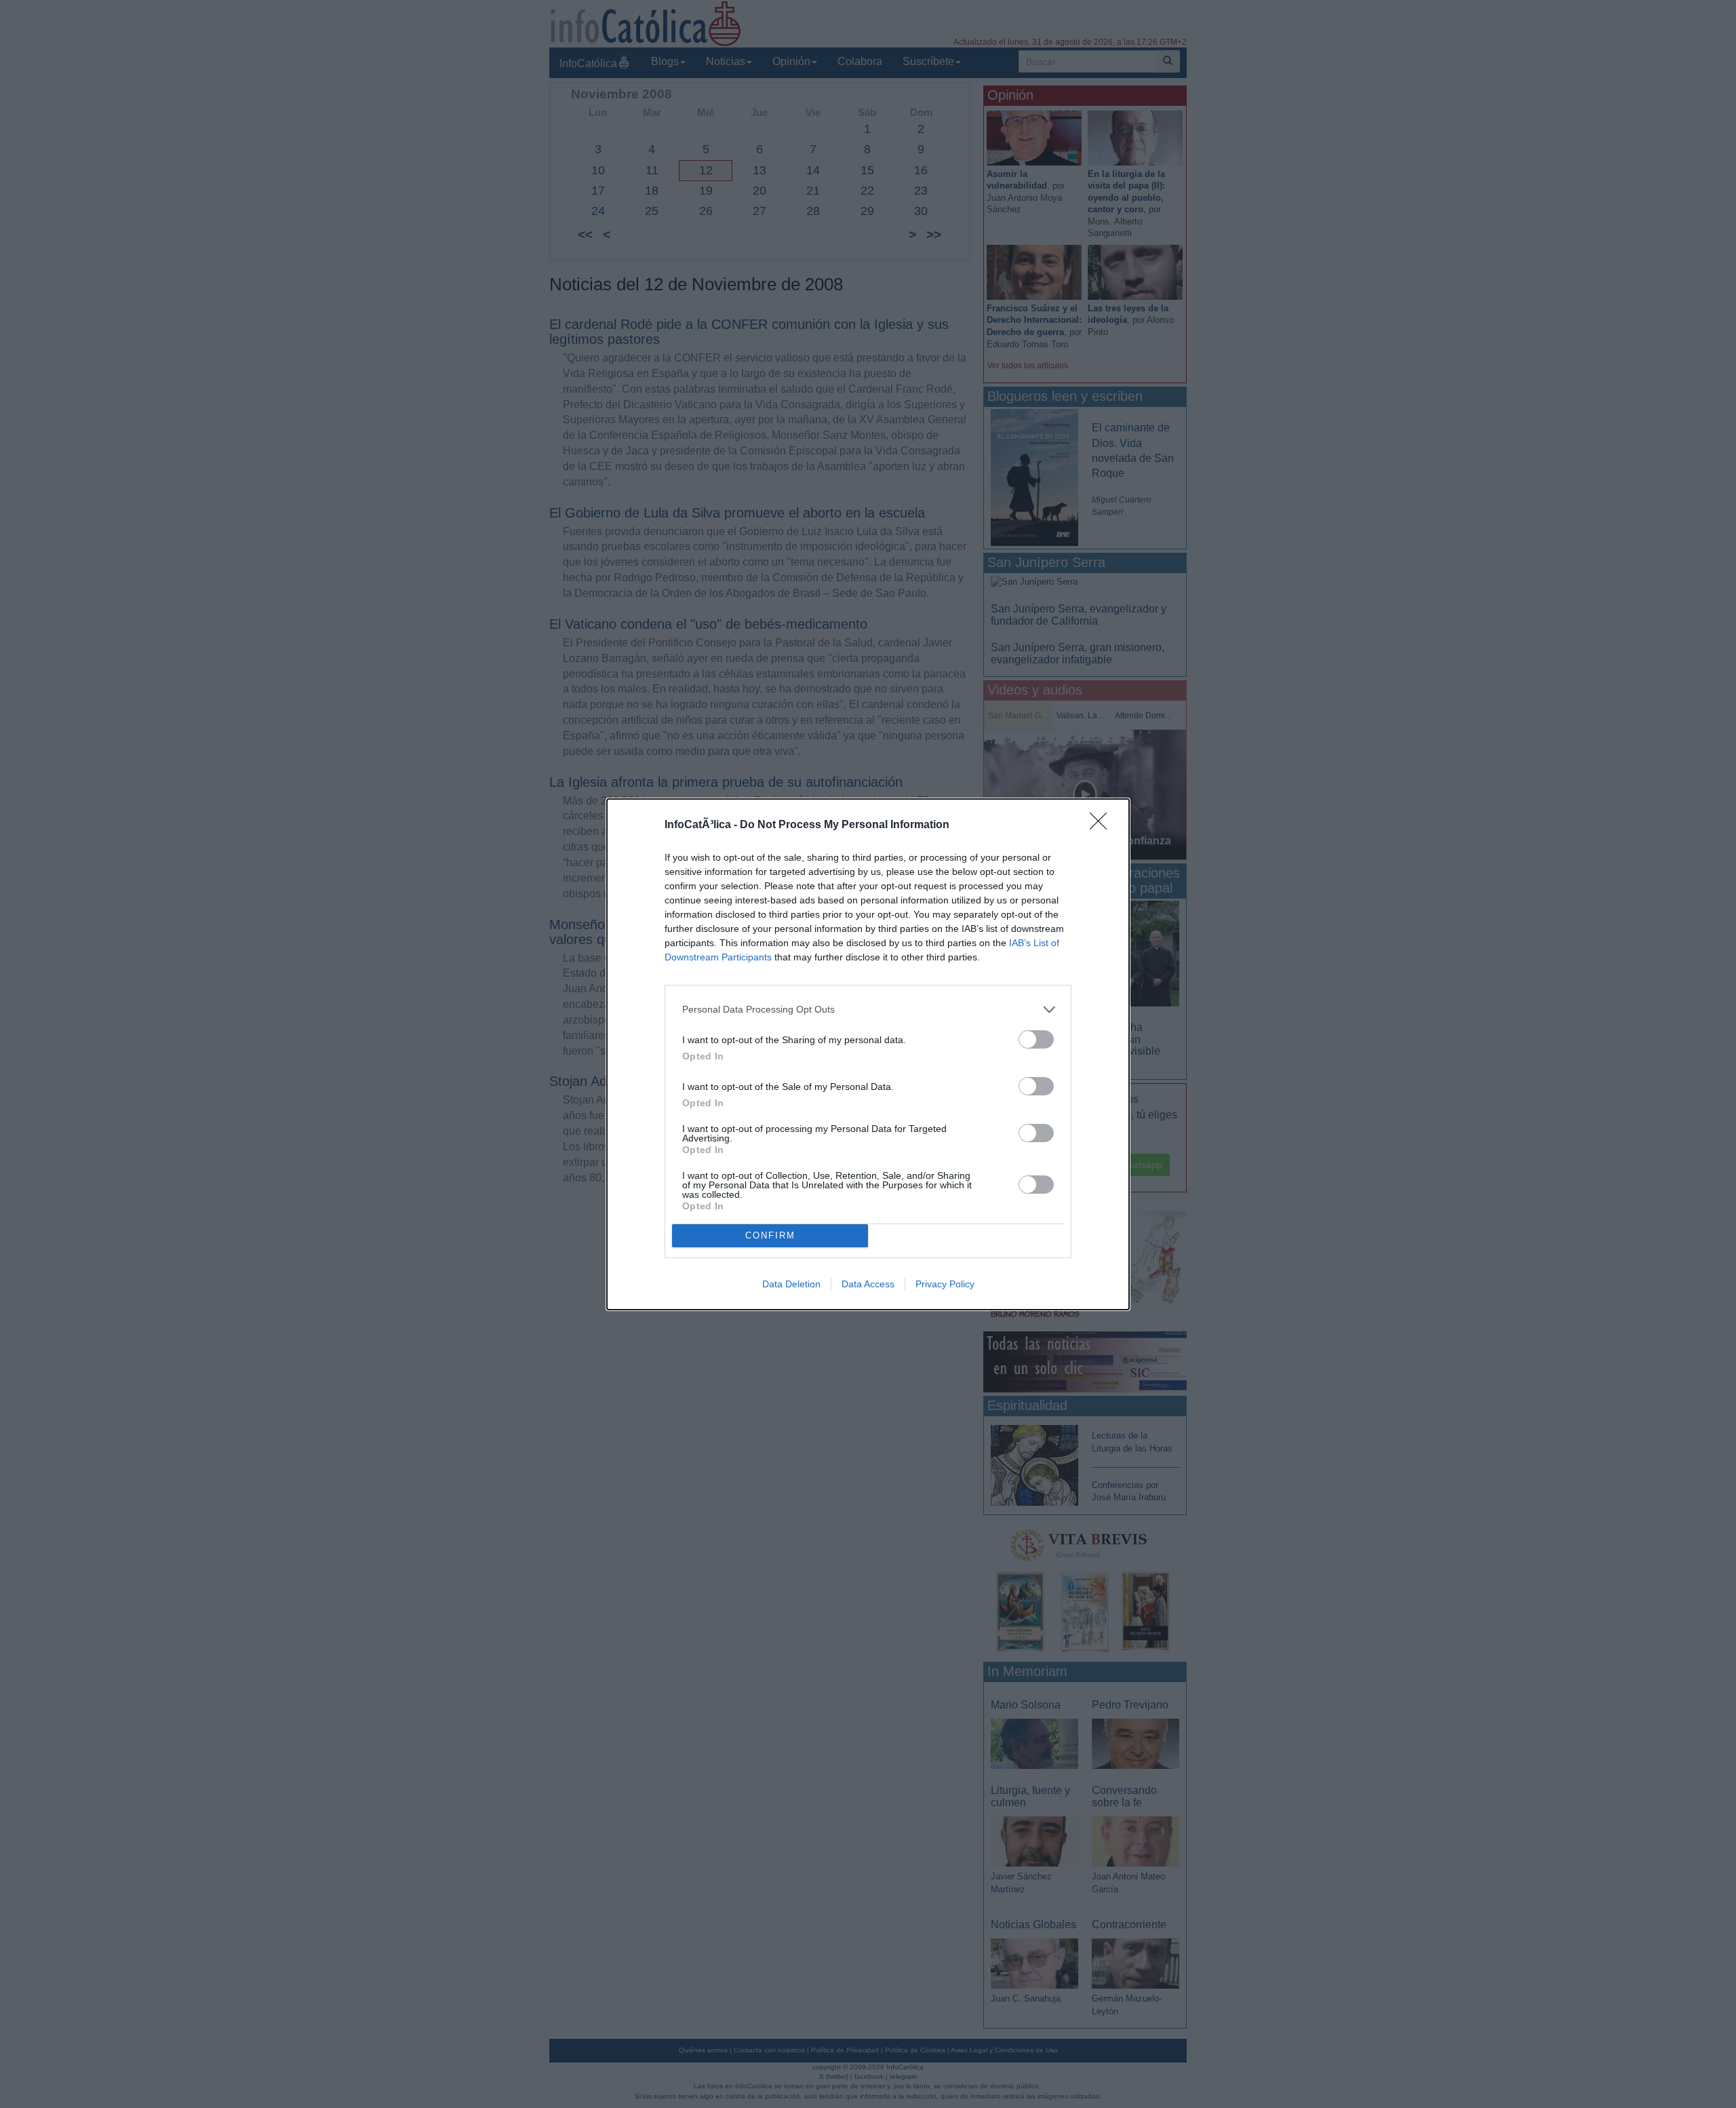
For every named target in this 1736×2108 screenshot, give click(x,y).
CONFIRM (770, 1235)
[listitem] (868, 1010)
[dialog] (868, 1054)
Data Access (868, 1284)
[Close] (1103, 825)
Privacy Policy (945, 1284)
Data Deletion (791, 1284)
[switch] (1036, 1039)
